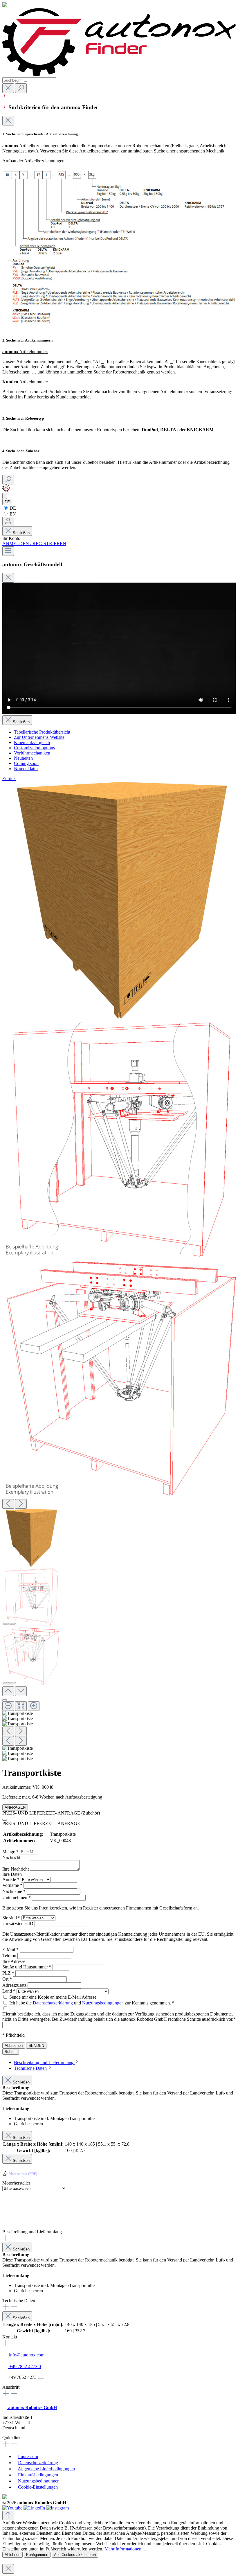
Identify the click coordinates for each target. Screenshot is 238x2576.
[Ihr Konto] (8, 521)
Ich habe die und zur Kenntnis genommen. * (92, 2003)
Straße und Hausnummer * (27, 1967)
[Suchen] (21, 88)
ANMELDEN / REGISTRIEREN (34, 544)
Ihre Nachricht (16, 1869)
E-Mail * (11, 1949)
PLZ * (9, 1973)
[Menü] (8, 551)
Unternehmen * (17, 1897)
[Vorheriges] (8, 1504)
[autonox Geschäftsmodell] (5, 496)
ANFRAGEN (15, 1807)
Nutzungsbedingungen (103, 2003)
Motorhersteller (16, 2183)
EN (12, 514)
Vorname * (13, 1885)
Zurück (9, 778)
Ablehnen (12, 2555)
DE (12, 508)
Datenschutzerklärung (53, 2003)
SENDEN (36, 2046)
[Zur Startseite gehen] (119, 74)
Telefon (10, 1956)
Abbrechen (14, 2046)
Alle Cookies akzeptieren (75, 2555)
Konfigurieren (37, 2555)
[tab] (47, 2062)
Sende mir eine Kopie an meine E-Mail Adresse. (53, 1997)
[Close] (8, 121)
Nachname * (15, 1891)
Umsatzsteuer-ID (18, 1924)
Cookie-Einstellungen (38, 2487)
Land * (9, 1991)
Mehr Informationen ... (125, 2549)
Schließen (21, 533)
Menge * (11, 1852)
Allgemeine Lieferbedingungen (46, 2469)
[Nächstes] (21, 1504)
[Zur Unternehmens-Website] (6, 490)
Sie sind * (12, 1918)
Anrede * (11, 1879)
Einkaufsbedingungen (38, 2475)
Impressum (28, 2456)
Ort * (8, 1979)
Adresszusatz (15, 1985)
